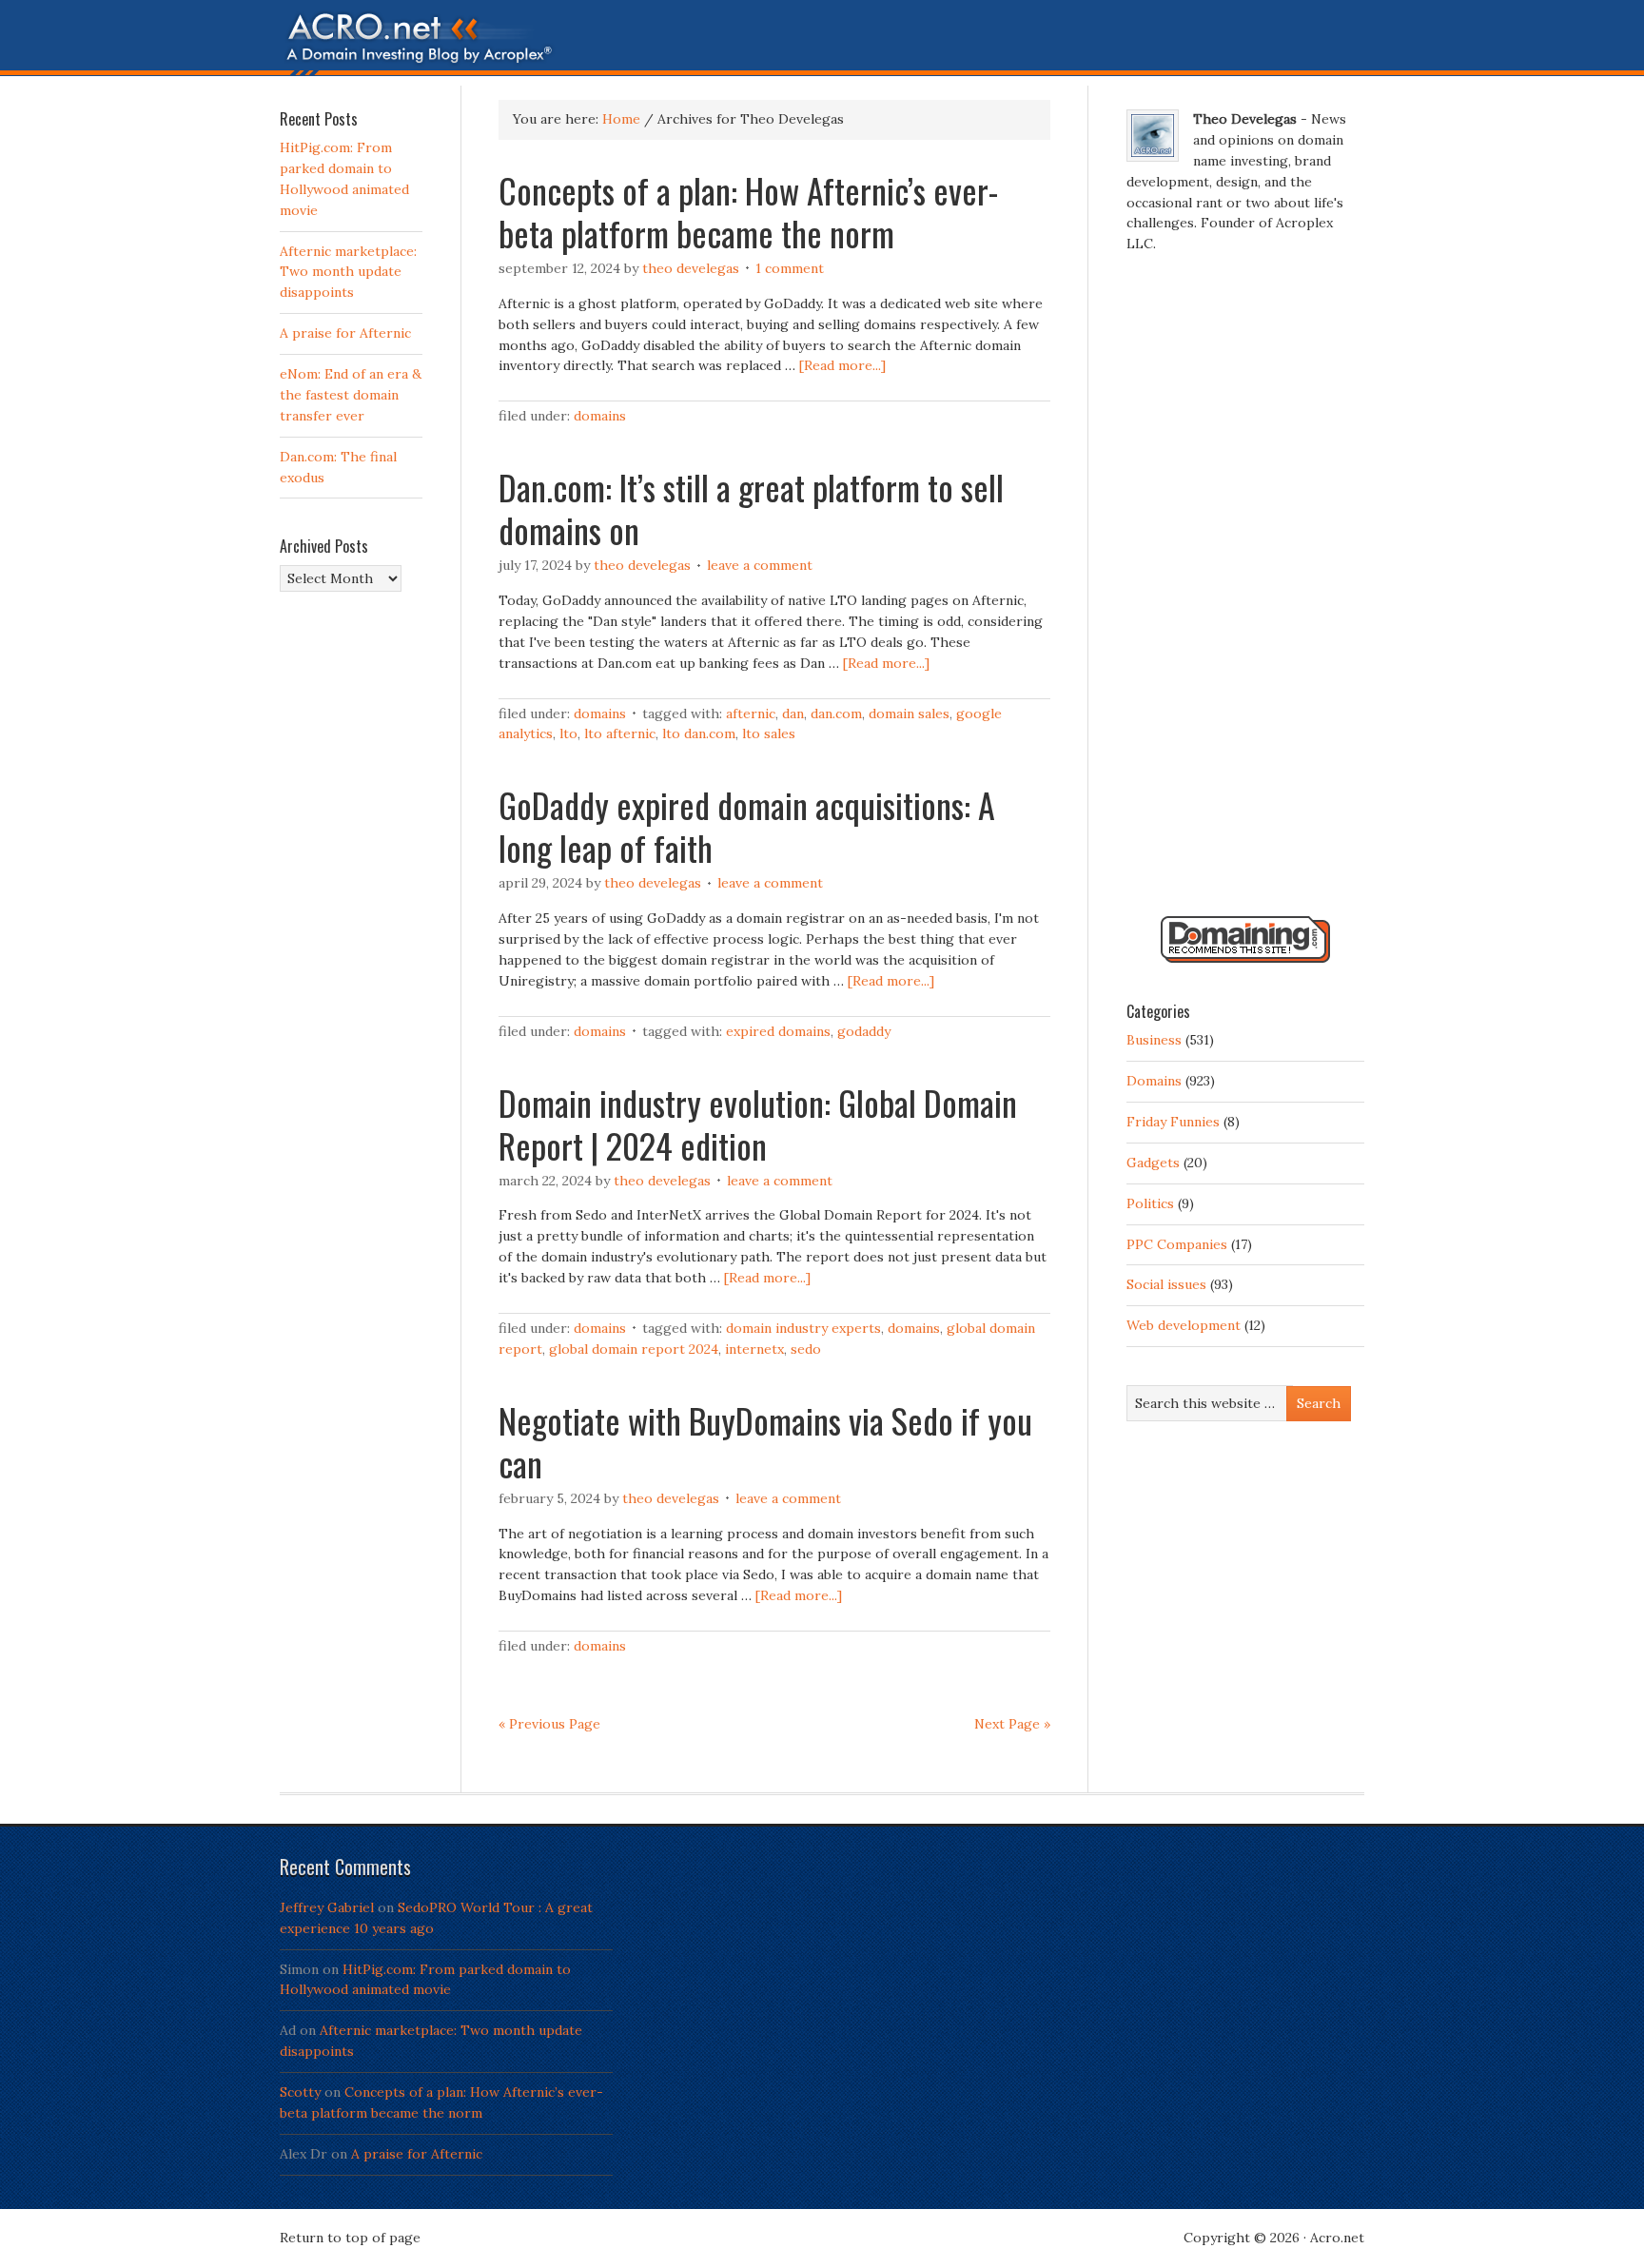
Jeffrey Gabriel (327, 1907)
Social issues (1166, 1284)
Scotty (300, 2092)
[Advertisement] (1245, 593)
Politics (1150, 1203)
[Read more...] (842, 365)
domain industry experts (803, 1328)
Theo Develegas (691, 268)
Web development (1184, 1325)
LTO (568, 733)
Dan (793, 714)
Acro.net (1337, 2238)
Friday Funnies (1173, 1122)
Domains (600, 416)
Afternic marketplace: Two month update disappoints (348, 272)
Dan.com (836, 714)
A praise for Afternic (345, 333)
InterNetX (754, 1349)
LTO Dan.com (699, 733)
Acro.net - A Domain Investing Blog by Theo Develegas (822, 43)
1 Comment (790, 268)
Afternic (751, 714)
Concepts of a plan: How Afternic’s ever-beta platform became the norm (748, 211)
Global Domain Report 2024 (634, 1349)
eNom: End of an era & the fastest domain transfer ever (351, 395)
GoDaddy (864, 1031)
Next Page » (1012, 1724)
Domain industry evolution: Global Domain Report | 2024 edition (758, 1124)
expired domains (778, 1031)
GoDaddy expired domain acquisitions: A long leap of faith (747, 826)
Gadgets (1153, 1163)
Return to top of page (350, 2238)
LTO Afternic (620, 733)
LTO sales (769, 733)
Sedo (806, 1349)
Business (1154, 1040)
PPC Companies (1177, 1244)
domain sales (909, 714)
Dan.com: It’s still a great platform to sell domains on (751, 508)
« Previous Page (549, 1724)
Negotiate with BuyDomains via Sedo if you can (765, 1441)
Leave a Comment (760, 565)
